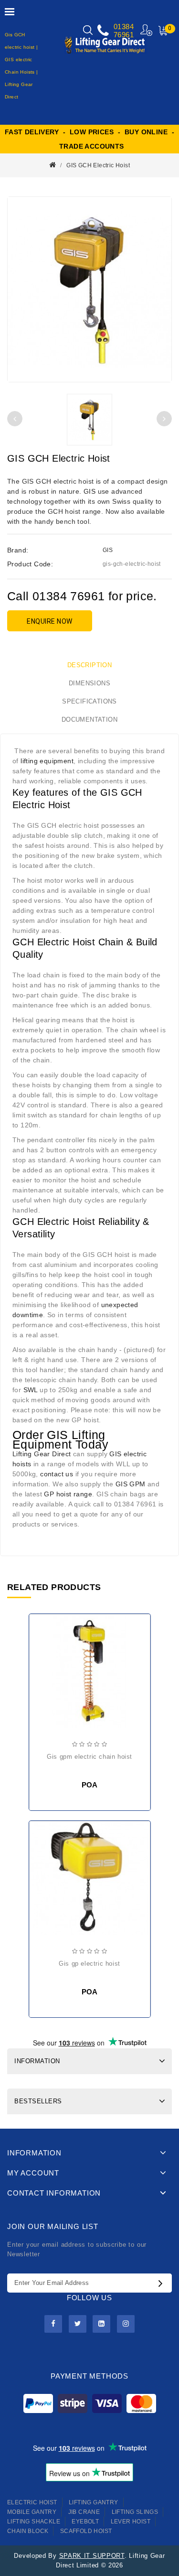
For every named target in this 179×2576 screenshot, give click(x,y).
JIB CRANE (84, 2512)
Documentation (89, 720)
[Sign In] (147, 30)
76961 (124, 35)
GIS (108, 550)
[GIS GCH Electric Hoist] (89, 289)
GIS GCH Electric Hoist (98, 165)
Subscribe (163, 2283)
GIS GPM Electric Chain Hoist (89, 1757)
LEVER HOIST (131, 2522)
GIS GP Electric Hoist (89, 1964)
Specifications (89, 701)
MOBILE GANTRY (32, 2512)
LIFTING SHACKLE (34, 2522)
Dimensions (89, 683)
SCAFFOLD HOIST (86, 2531)
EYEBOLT (85, 2522)
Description (89, 665)
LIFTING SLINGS (135, 2512)
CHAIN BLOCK (28, 2531)
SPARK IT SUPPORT (92, 2556)
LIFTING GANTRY (94, 2502)
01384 (124, 27)
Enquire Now (50, 621)
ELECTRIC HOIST (32, 2502)
